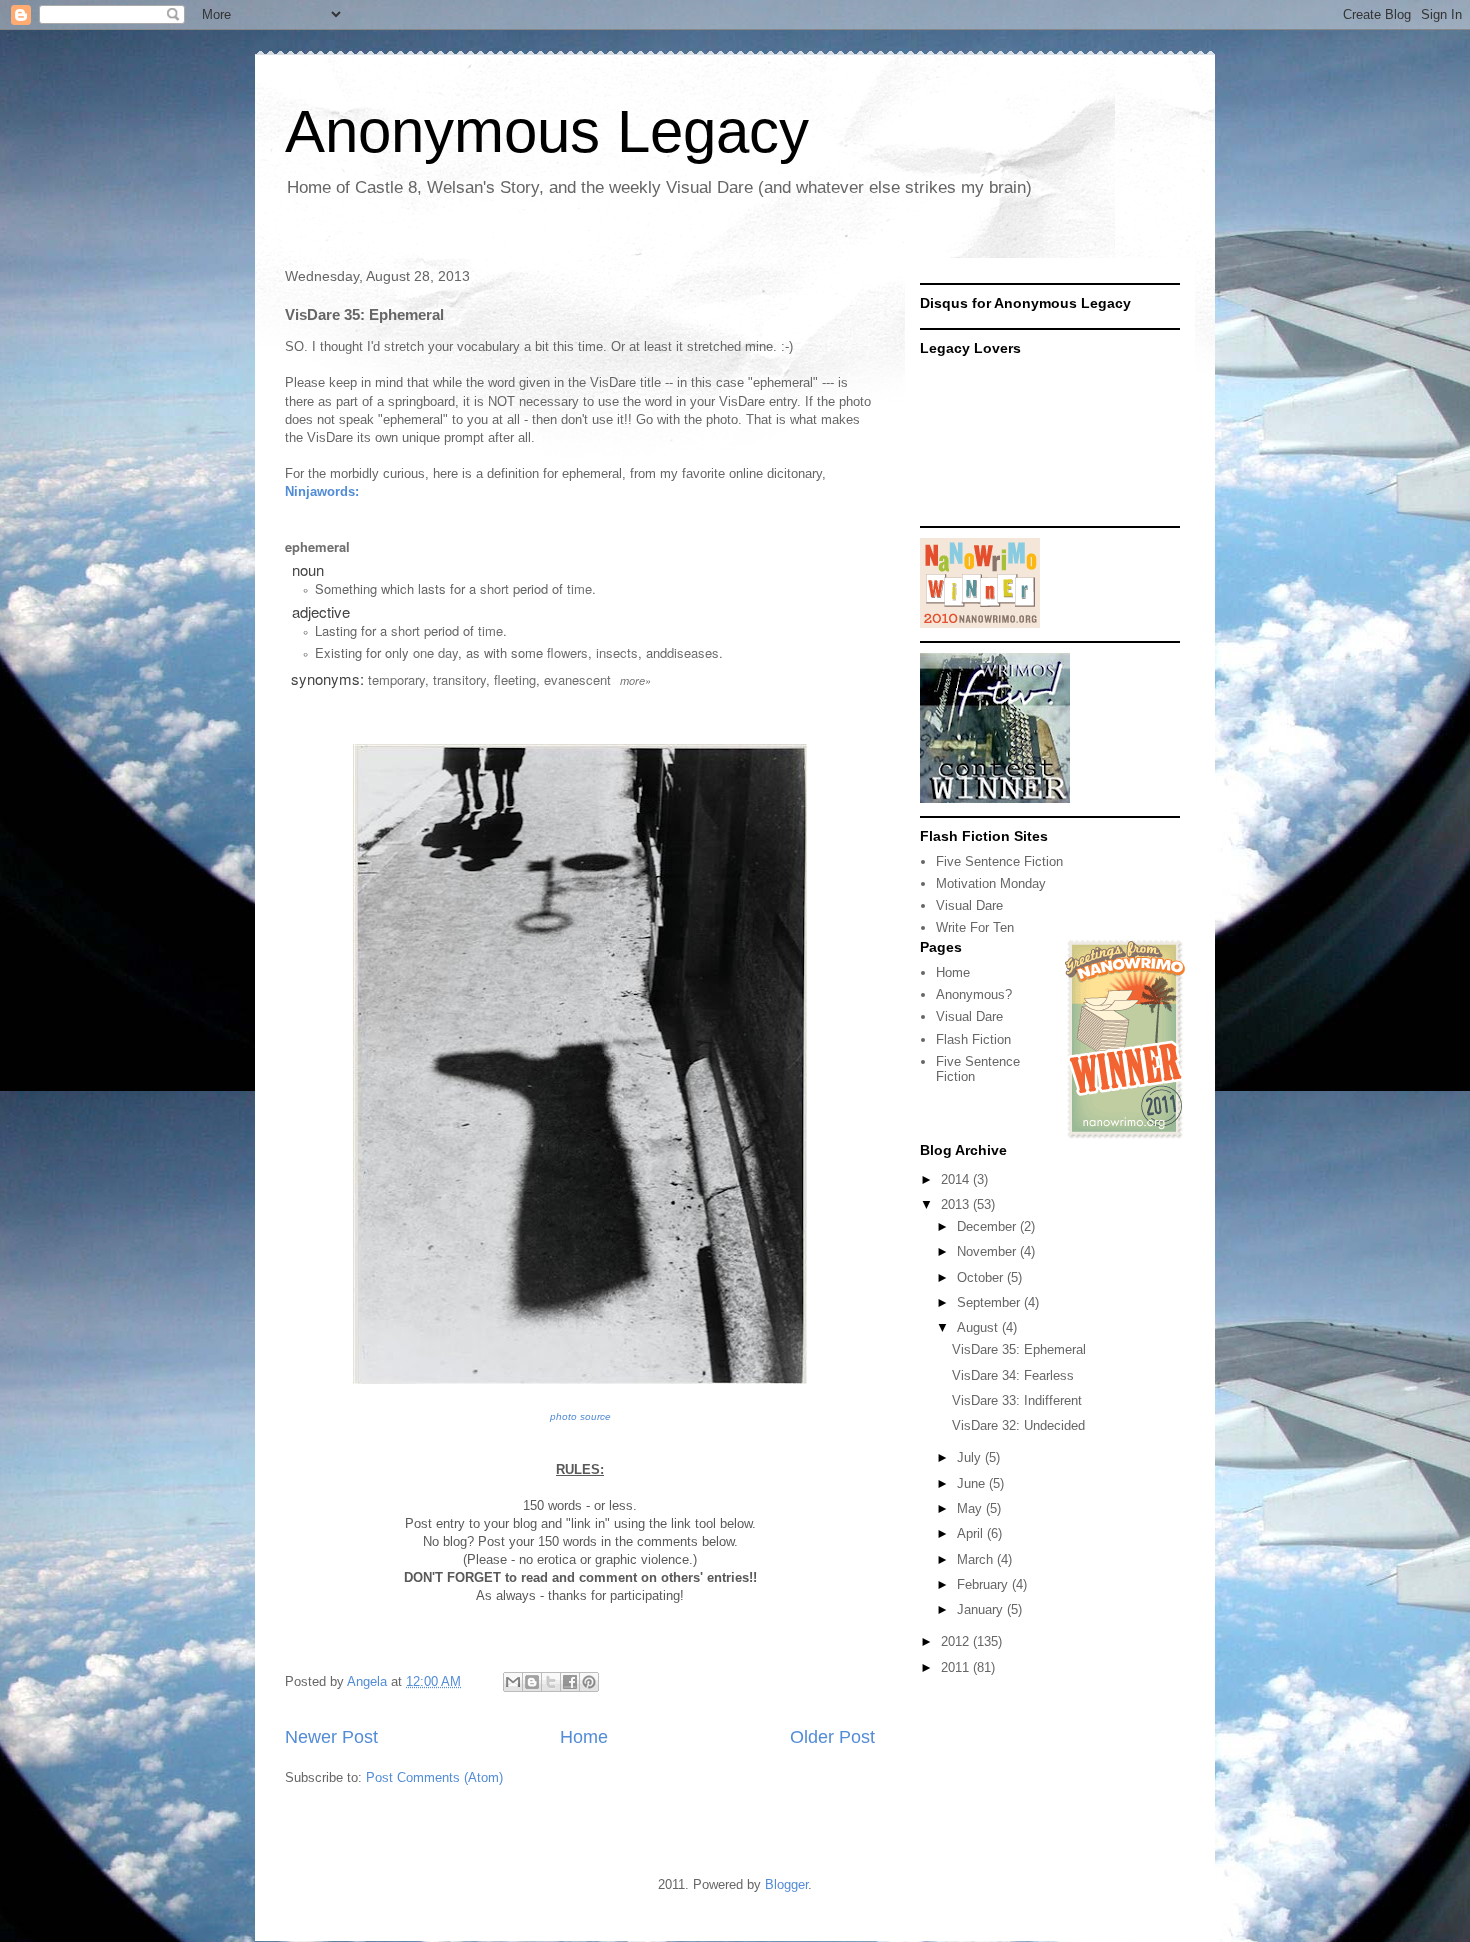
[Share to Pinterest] (589, 1682)
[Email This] (513, 1682)
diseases (693, 652)
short (494, 588)
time (579, 588)
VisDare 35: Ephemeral (1019, 1349)
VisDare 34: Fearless (1013, 1375)
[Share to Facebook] (570, 1682)
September (990, 1302)
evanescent (577, 679)
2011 (957, 1667)
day (448, 652)
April (972, 1533)
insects (617, 652)
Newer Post (331, 1737)
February (984, 1584)
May (971, 1508)
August (979, 1327)
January (982, 1609)
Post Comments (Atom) (434, 1777)
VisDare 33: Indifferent (1017, 1400)
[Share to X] (551, 1682)
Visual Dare (969, 905)
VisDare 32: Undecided (1018, 1425)
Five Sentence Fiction (999, 861)
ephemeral (317, 546)
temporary (396, 679)
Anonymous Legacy (547, 131)
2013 (957, 1204)
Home (584, 1737)
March (977, 1559)
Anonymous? (974, 994)
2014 (957, 1179)
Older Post (832, 1737)
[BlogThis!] (532, 1682)
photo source (580, 1416)
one (423, 652)
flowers (567, 652)
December (988, 1226)
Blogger (786, 1884)
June (973, 1483)
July (971, 1457)
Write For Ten (975, 927)
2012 (957, 1641)
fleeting (515, 679)
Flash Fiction (973, 1039)
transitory (459, 679)
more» (635, 680)
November (988, 1251)
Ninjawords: (322, 491)
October (982, 1277)
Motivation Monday (991, 883)
